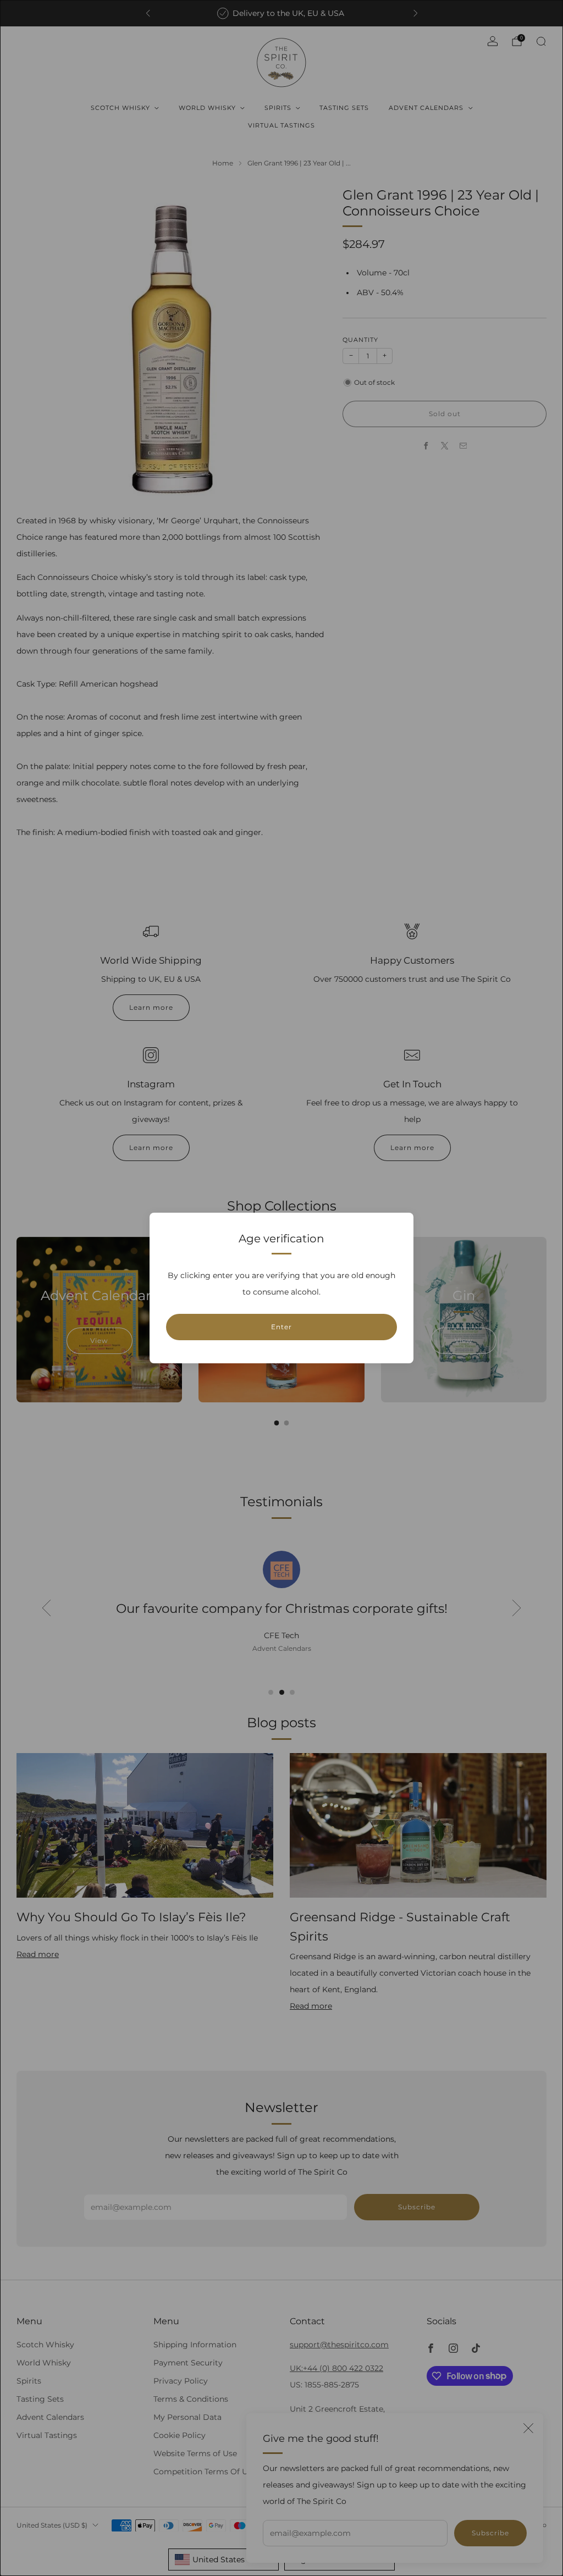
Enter (281, 1327)
